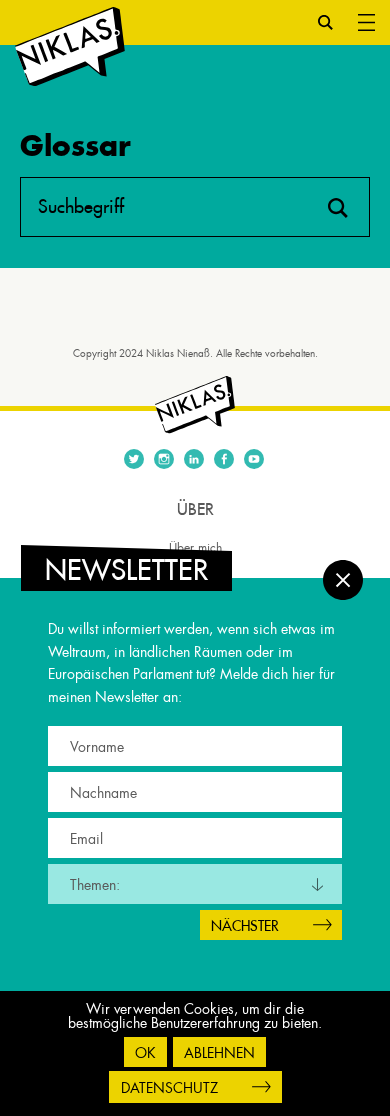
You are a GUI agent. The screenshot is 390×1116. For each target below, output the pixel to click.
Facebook (224, 459)
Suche (325, 22)
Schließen (343, 580)
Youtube (254, 459)
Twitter (134, 459)
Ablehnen (219, 1053)
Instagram (164, 459)
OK (145, 1053)
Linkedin (194, 459)
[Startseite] (70, 47)
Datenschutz (169, 1088)
